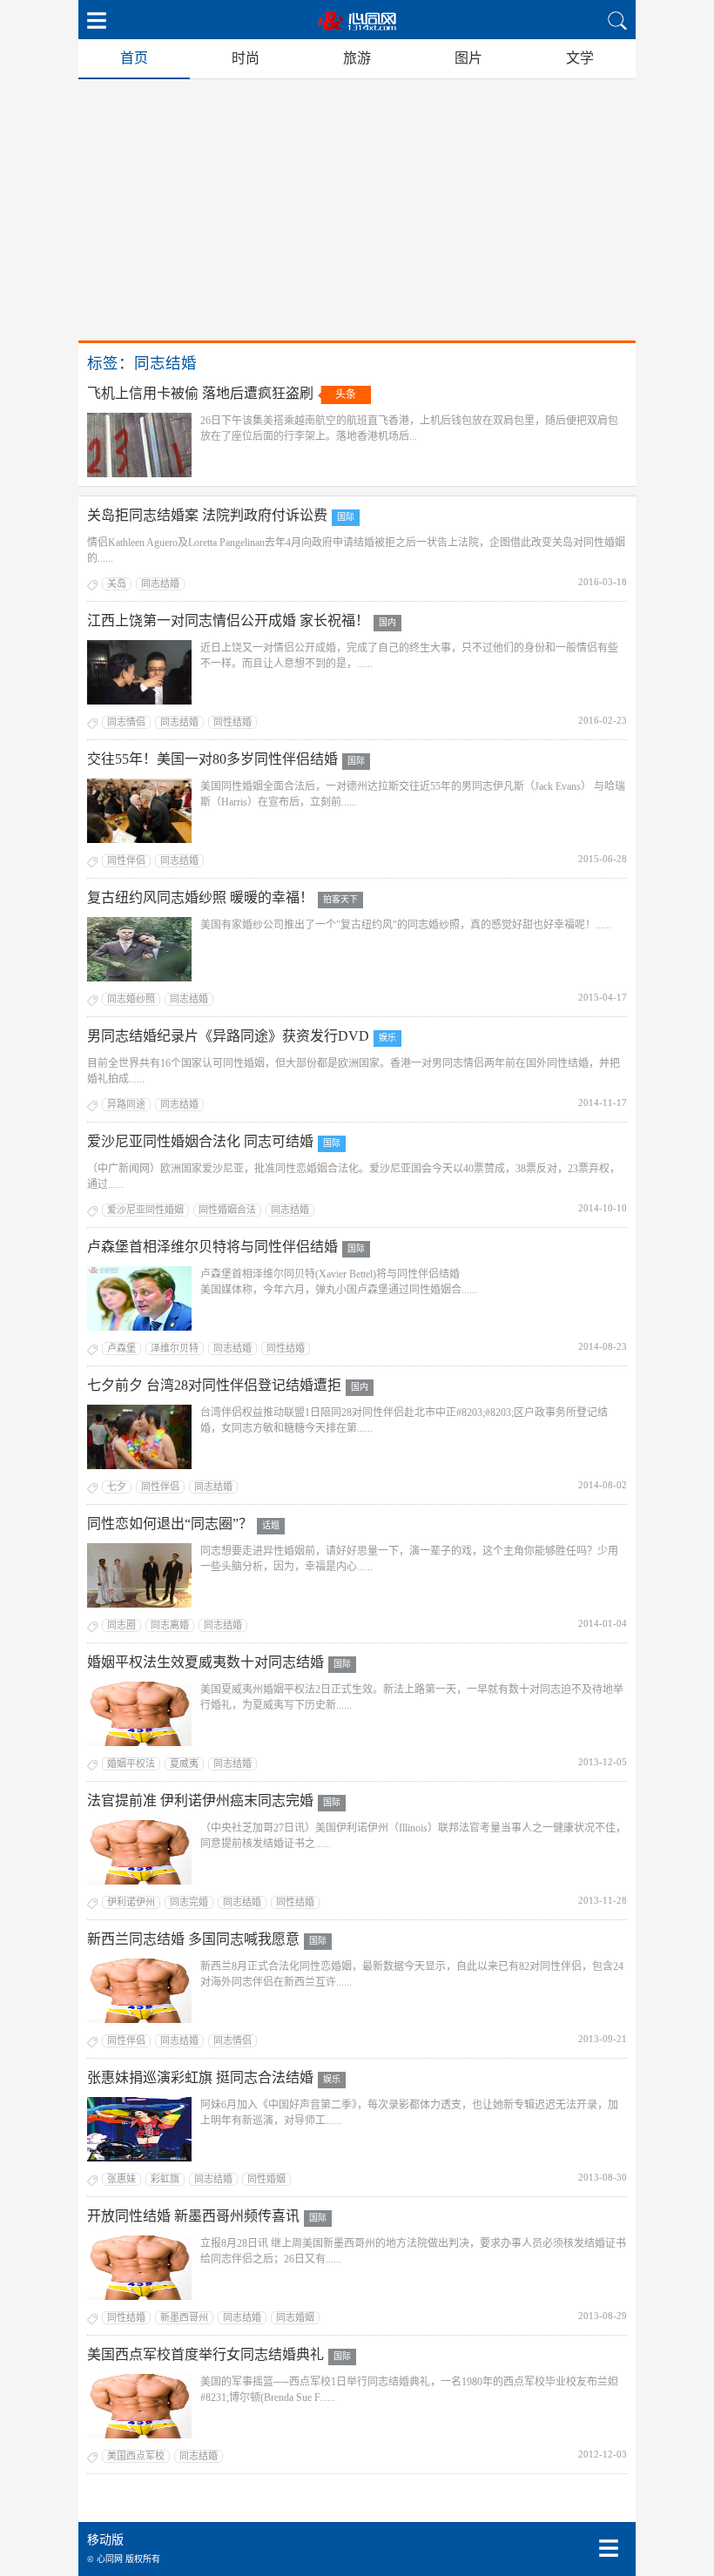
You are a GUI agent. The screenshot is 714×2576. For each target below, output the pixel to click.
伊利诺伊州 (131, 1902)
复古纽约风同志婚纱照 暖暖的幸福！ (200, 897)
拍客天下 (340, 899)
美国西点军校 (136, 2456)
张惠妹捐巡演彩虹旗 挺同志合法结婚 (200, 2077)
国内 (387, 622)
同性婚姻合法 (227, 1210)
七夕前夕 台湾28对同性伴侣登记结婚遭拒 (214, 1385)
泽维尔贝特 (175, 1348)
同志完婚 (189, 1902)
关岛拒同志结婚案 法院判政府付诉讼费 (207, 515)
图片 (468, 58)
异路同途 (126, 1104)
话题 (271, 1525)
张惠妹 (121, 2179)
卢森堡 (121, 1348)
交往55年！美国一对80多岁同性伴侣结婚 (212, 759)
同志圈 (121, 1625)
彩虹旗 (165, 2179)
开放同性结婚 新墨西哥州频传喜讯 (193, 2216)
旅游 (357, 58)
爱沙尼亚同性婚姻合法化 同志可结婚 (200, 1141)
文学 (580, 58)
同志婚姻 (295, 2317)
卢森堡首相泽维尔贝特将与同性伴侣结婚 (212, 1247)
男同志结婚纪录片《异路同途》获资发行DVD (228, 1036)
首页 (134, 58)
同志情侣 (126, 722)
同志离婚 (170, 1625)
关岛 (117, 583)
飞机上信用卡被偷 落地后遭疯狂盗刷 (200, 393)
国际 (346, 517)
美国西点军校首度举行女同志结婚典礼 (205, 2354)
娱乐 (387, 1038)
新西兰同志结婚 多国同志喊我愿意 (193, 1939)
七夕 (117, 1487)
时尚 (246, 58)
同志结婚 (160, 583)
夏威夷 (184, 1763)
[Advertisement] (357, 210)
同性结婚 (232, 722)
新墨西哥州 (184, 2317)
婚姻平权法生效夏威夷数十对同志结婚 (205, 1662)
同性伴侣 (126, 860)
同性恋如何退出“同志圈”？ (170, 1524)
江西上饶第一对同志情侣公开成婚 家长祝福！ (228, 620)
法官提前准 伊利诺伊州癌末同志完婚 (200, 1801)
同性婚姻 (266, 2179)
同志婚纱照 (131, 999)
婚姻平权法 (131, 1763)
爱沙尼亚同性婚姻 (145, 1210)
